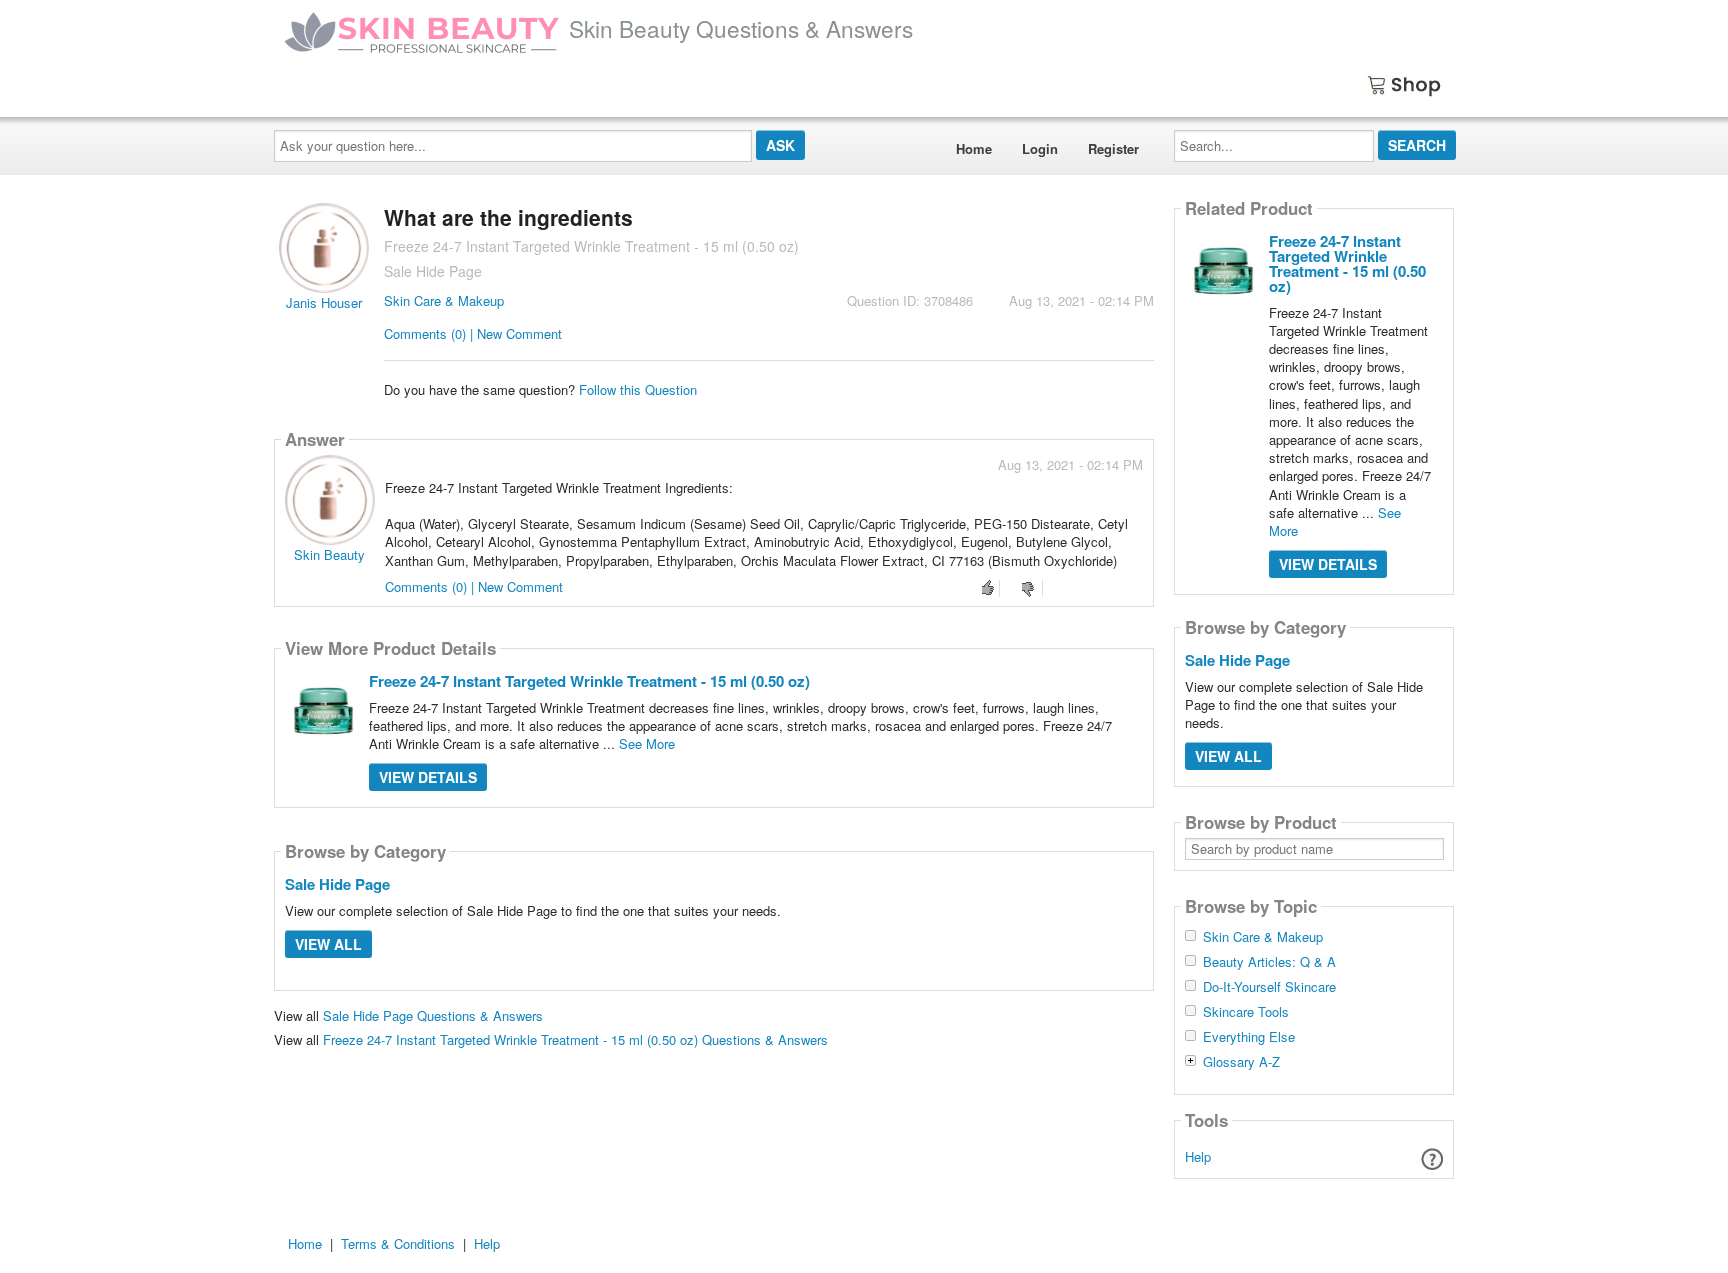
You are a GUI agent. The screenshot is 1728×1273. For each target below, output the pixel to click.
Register (1113, 148)
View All (328, 944)
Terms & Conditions (398, 1243)
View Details (428, 777)
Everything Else (1249, 1037)
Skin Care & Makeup (444, 300)
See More (647, 743)
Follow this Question (638, 389)
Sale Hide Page (337, 884)
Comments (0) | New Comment (473, 333)
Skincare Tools (1246, 1012)
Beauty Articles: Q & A (1269, 962)
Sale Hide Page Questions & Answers (433, 1015)
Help (1198, 1156)
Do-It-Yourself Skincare (1269, 987)
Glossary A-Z (1241, 1062)
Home (974, 148)
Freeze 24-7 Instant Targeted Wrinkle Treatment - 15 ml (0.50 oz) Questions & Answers (575, 1039)
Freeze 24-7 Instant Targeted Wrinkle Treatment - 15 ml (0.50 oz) (589, 681)
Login (1040, 148)
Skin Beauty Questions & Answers (741, 28)
